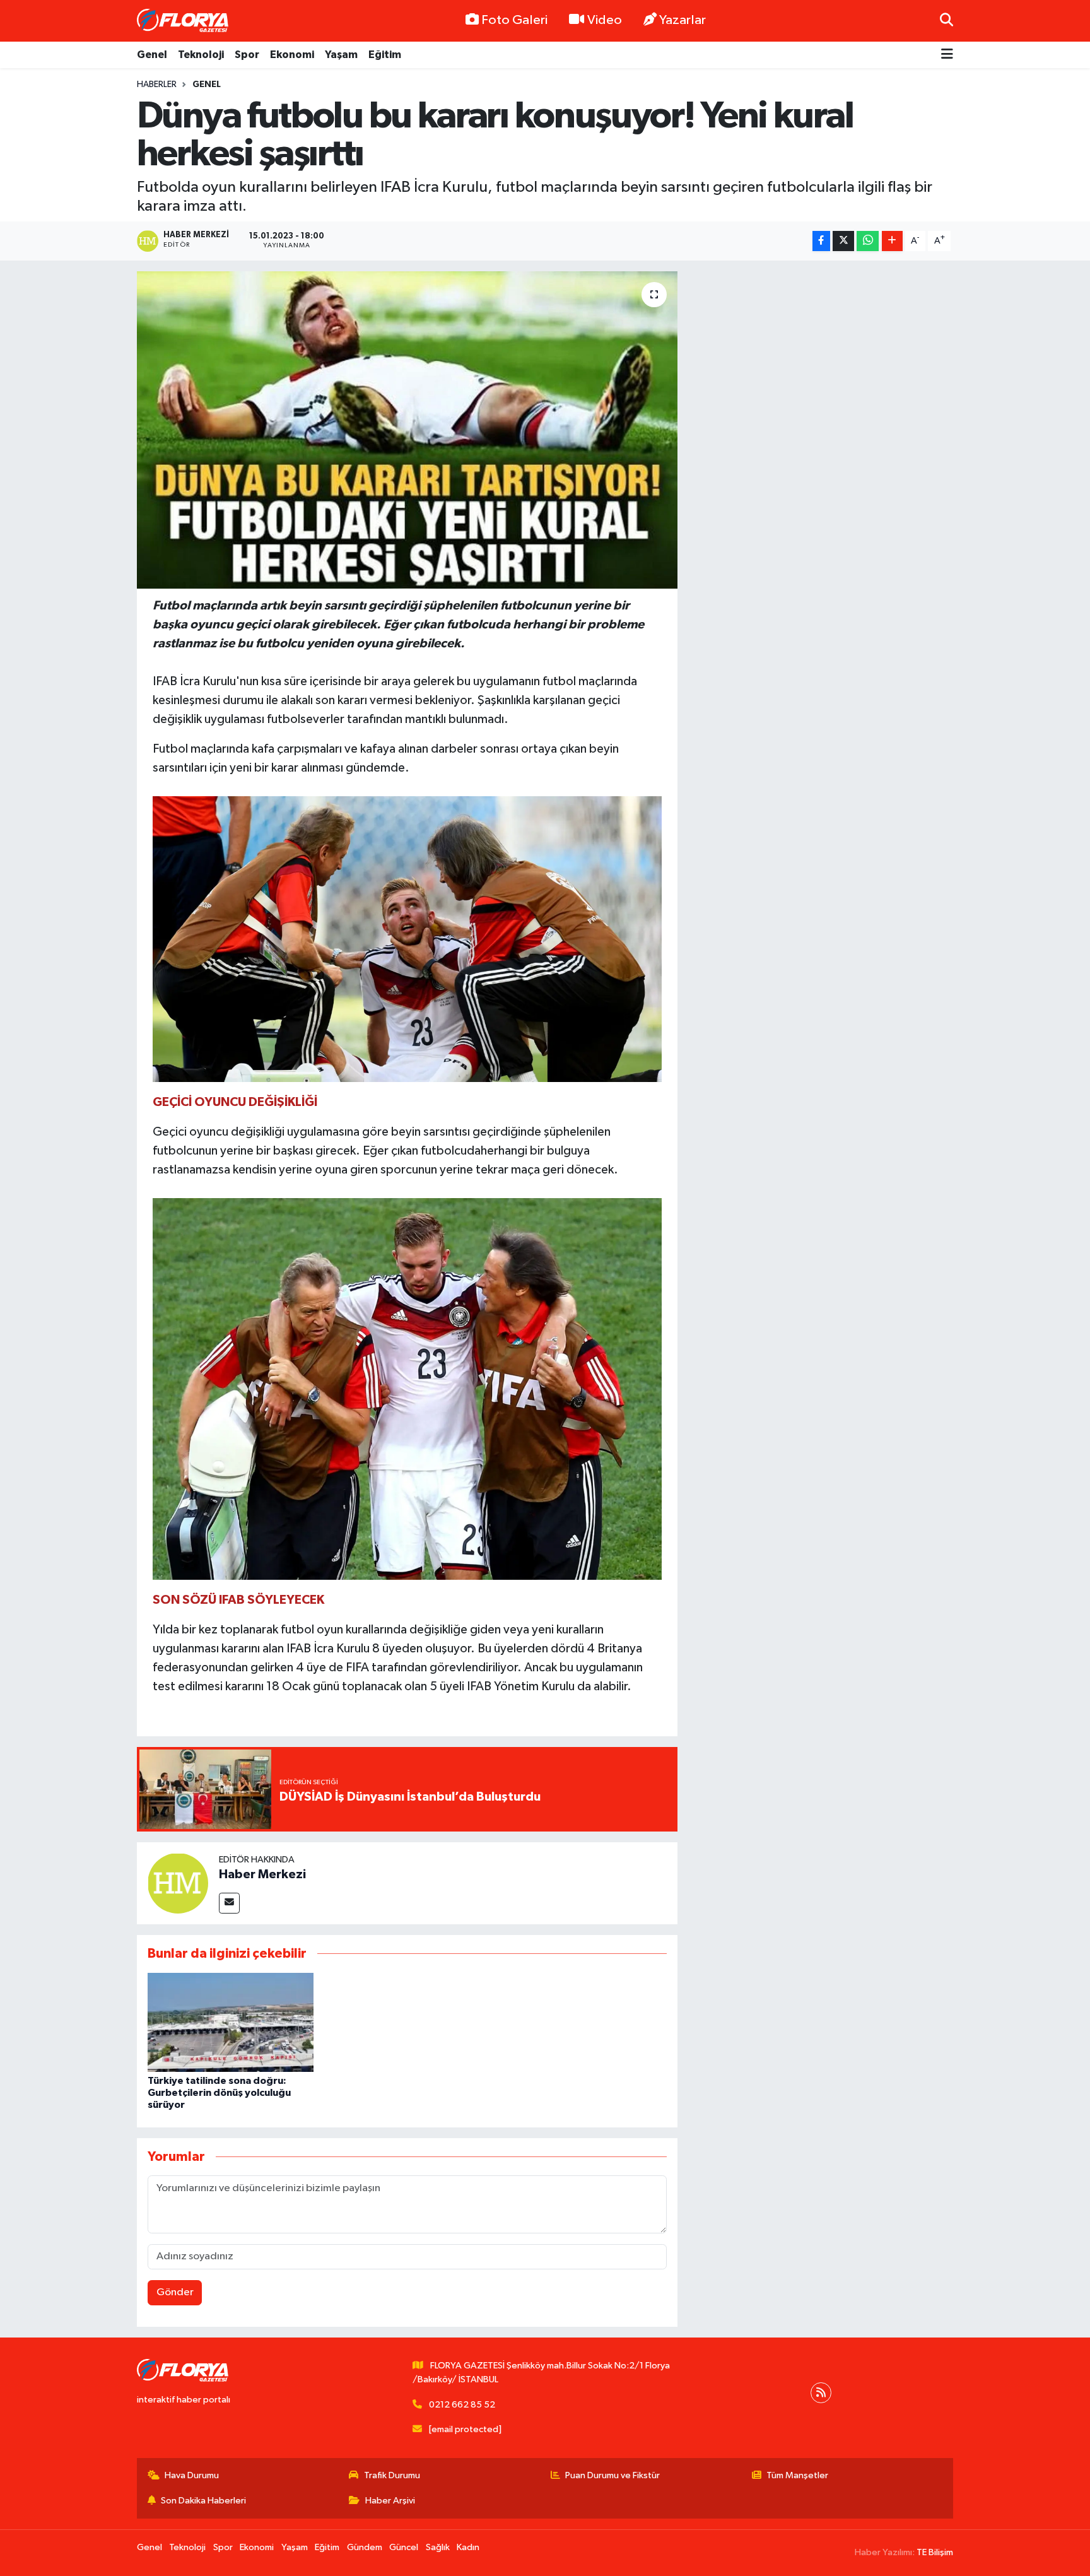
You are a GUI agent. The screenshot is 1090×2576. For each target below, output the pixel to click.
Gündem (365, 2547)
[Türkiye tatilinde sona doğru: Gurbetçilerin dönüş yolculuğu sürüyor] (231, 2022)
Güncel (404, 2547)
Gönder (175, 2292)
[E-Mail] (229, 1903)
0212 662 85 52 (462, 2405)
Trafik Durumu (392, 2475)
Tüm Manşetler (797, 2475)
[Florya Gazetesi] (184, 21)
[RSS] (821, 2393)
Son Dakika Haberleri (203, 2501)
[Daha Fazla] (892, 241)
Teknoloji (201, 55)
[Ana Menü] (947, 55)
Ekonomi (292, 55)
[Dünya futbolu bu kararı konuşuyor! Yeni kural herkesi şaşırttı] (407, 430)
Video (605, 20)
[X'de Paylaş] (843, 241)
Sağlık (438, 2547)
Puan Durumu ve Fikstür (612, 2475)
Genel (152, 55)
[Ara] (946, 21)
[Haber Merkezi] (178, 1883)
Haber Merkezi (262, 1874)
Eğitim (385, 55)
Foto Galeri (514, 20)
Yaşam (341, 55)
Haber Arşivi (390, 2501)
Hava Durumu (192, 2475)
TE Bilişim (935, 2552)
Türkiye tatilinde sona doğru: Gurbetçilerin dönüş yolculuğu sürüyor (219, 2093)
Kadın (468, 2547)
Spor (247, 55)
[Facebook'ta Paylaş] (821, 241)
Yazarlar (683, 20)
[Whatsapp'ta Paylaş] (868, 241)
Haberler (157, 85)
